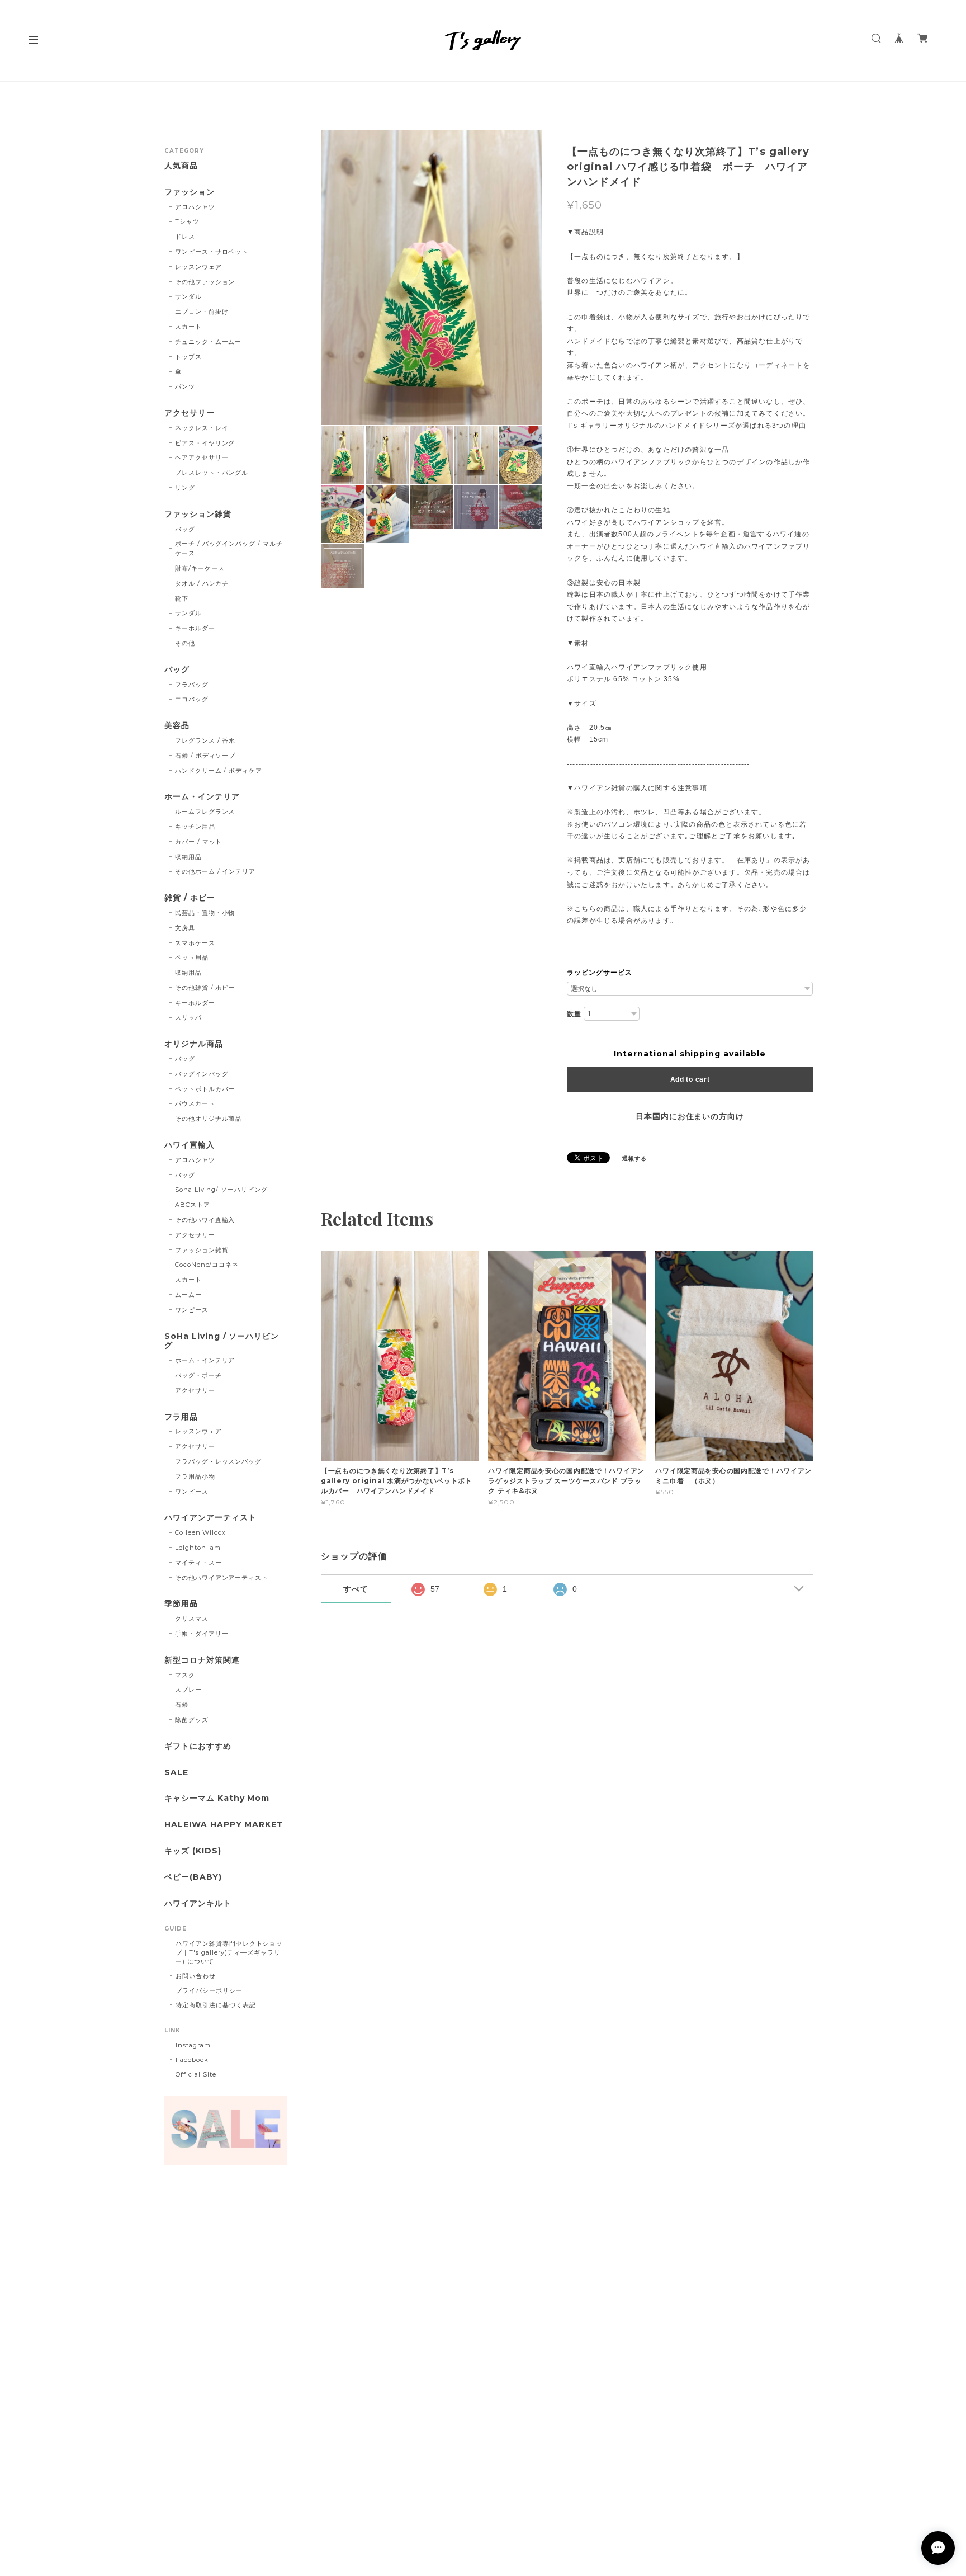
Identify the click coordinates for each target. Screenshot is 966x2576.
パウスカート (195, 1103)
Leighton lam (198, 1548)
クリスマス (192, 1619)
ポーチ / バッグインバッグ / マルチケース (229, 548)
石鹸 (182, 1705)
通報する (634, 1159)
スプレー (188, 1690)
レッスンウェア (198, 267)
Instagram (193, 2045)
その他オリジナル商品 (209, 1119)
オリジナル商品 (194, 1044)
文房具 (185, 928)
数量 (574, 1014)
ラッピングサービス (600, 973)
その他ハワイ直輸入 (205, 1220)
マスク (185, 1675)
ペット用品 (192, 957)
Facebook (192, 2060)
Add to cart (690, 1079)
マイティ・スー (198, 1563)
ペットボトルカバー (205, 1089)
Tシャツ (187, 221)
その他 (185, 643)
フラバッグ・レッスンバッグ (218, 1461)
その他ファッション (205, 282)
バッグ (185, 529)
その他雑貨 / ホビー (205, 988)
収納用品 (188, 857)
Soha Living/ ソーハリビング (221, 1190)
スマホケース (195, 943)
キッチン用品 (195, 827)
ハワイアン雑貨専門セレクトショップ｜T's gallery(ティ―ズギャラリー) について (229, 1952)
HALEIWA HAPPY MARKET (224, 1825)
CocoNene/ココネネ (207, 1265)
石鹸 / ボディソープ (205, 756)
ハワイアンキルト (198, 1903)
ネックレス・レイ (202, 428)
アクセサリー (190, 413)
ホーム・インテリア (202, 797)
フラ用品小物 (195, 1476)
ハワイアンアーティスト (210, 1518)
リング (185, 488)
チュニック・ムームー (209, 342)
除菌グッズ (192, 1720)
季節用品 (181, 1604)
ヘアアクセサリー (202, 457)
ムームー (188, 1295)
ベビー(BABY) (193, 1877)
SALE (176, 1773)
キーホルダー (195, 628)
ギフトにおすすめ (198, 1746)
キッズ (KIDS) (193, 1851)
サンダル (188, 296)
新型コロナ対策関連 (202, 1660)
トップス (188, 357)
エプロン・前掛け (202, 312)
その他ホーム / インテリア (215, 871)
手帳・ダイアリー (202, 1634)
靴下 (182, 598)
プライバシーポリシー (209, 1990)
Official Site (196, 2074)
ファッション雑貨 (198, 514)
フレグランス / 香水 (205, 740)
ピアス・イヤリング (205, 443)
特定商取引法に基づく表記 (216, 2005)
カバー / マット (199, 842)
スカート (188, 327)
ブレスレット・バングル (212, 473)
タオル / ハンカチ (202, 583)
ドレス (185, 237)
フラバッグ (192, 685)
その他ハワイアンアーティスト (222, 1578)
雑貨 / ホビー (190, 898)
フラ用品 (181, 1417)
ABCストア (193, 1205)
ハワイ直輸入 (190, 1145)
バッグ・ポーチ (198, 1375)
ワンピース (192, 1310)
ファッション (190, 192)
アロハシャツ (195, 207)
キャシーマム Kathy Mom (217, 1798)
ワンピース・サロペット (212, 252)
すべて (356, 1589)
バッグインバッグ (202, 1074)
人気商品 (181, 166)
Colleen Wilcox (200, 1532)
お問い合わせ (196, 1976)
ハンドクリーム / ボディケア (219, 771)
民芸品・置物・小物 (205, 913)
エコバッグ (192, 699)
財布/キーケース (200, 568)
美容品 (177, 726)
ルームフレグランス (205, 812)
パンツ (185, 386)
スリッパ (188, 1017)
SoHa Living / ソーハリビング (222, 1341)
